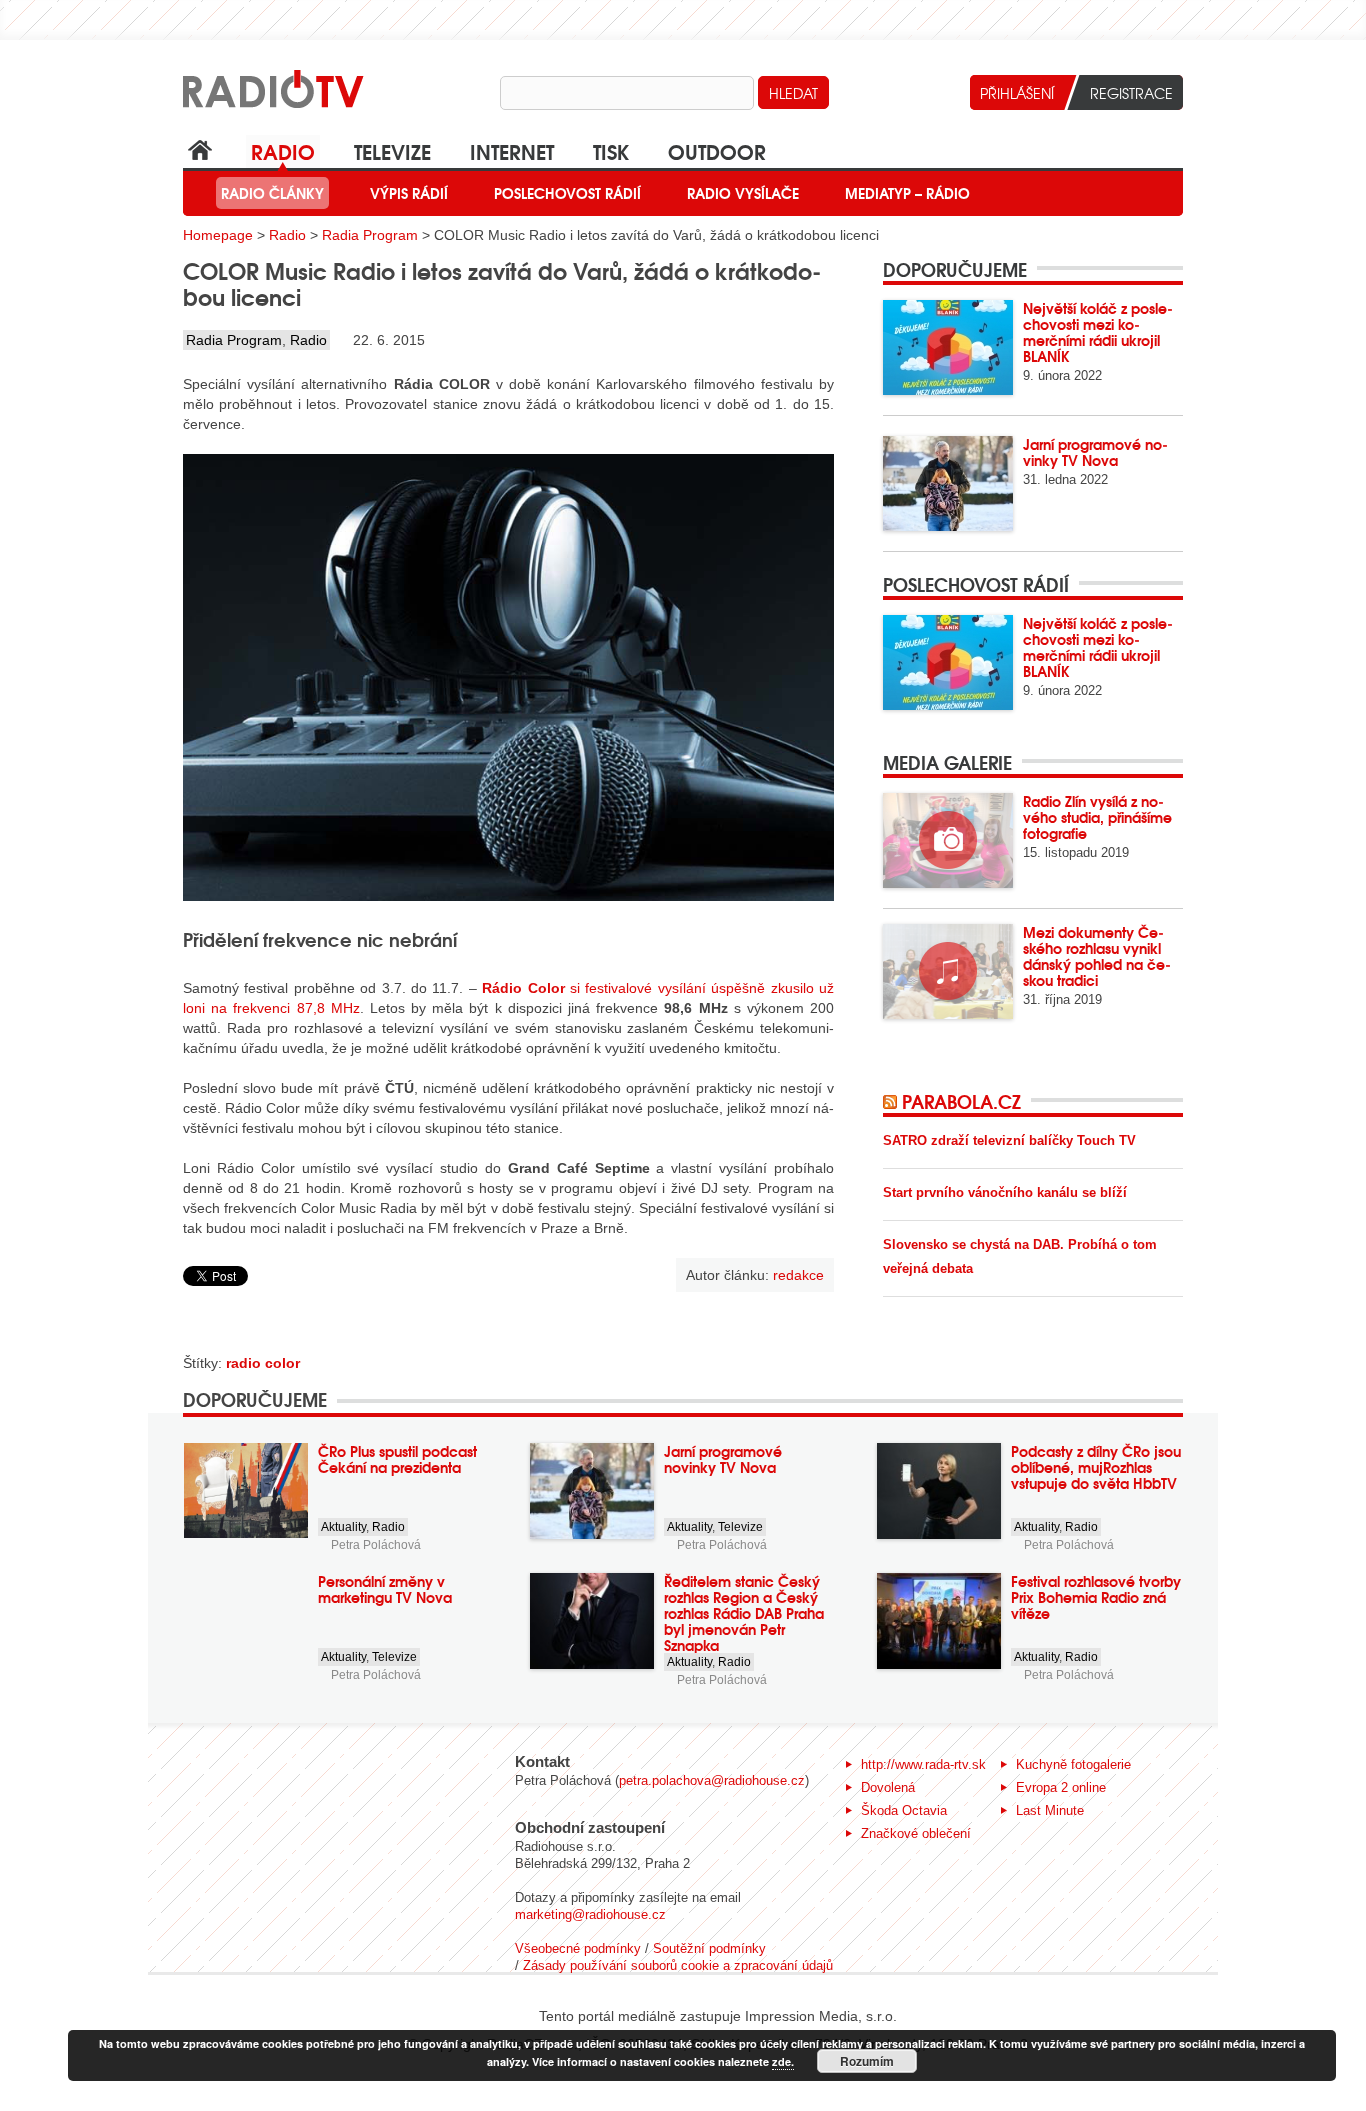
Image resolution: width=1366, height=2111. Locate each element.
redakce (798, 1275)
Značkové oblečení (916, 1833)
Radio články (272, 193)
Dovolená (888, 1787)
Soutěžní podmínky (709, 1948)
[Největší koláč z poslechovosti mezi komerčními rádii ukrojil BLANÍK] (948, 347)
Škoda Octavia (904, 1810)
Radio (283, 150)
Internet (512, 150)
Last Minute (1050, 1810)
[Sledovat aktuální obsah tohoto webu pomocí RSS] (892, 1101)
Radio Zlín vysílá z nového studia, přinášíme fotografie (1097, 817)
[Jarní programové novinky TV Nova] (948, 483)
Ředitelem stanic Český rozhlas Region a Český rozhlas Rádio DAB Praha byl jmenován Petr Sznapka (744, 1613)
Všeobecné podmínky (578, 1948)
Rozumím (867, 2061)
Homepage (218, 235)
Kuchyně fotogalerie (1073, 1764)
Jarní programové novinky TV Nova (1095, 452)
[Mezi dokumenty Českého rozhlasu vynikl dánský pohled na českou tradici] (948, 971)
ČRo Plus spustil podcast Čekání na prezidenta (397, 1459)
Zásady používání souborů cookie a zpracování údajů (678, 1965)
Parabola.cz (961, 1101)
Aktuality (343, 1527)
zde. (783, 2061)
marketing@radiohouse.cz (590, 1914)
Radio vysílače (743, 193)
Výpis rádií (409, 193)
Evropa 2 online (1061, 1787)
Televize (392, 150)
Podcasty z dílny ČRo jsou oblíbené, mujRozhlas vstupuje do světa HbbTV (1096, 1467)
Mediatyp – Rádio (907, 193)
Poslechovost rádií (567, 193)
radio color (263, 1363)
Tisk (611, 150)
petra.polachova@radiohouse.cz (712, 1780)
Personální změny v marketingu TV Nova (385, 1589)
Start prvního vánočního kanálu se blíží (1005, 1192)
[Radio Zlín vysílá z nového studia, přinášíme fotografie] (948, 840)
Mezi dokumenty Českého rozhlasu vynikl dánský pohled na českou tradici (1097, 956)
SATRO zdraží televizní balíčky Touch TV (1009, 1140)
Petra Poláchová (376, 1545)
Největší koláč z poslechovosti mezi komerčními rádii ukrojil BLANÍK (1098, 332)
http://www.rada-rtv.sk (923, 1764)
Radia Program (370, 235)
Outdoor (717, 150)
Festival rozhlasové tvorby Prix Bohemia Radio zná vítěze (1096, 1597)
